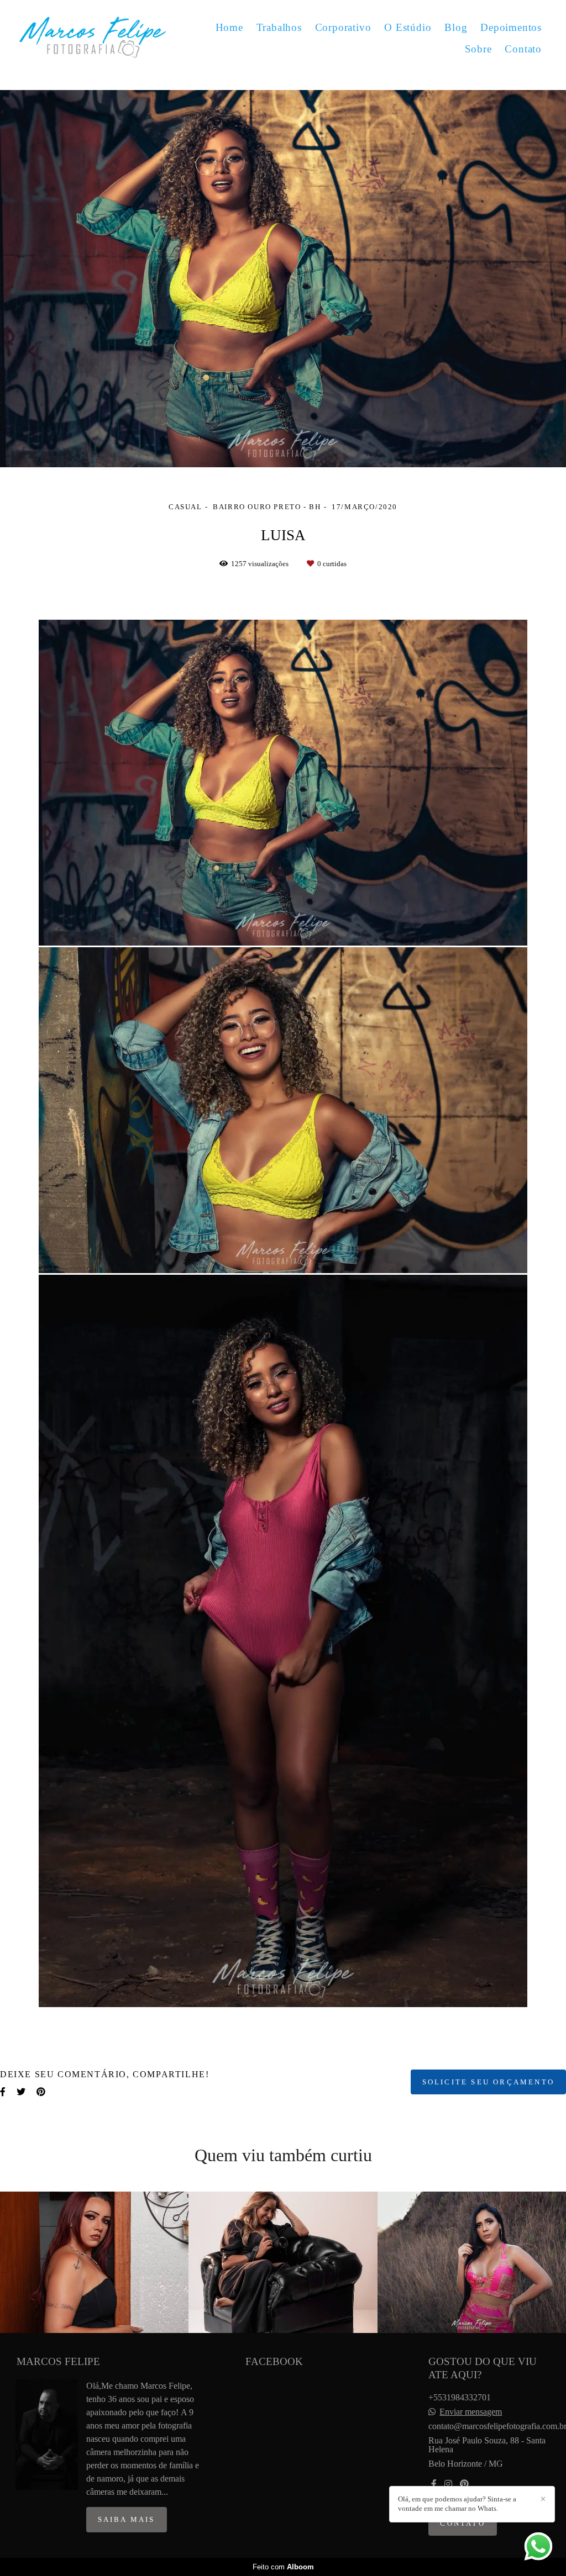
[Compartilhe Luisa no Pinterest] (41, 2092)
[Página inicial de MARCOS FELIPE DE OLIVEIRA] (93, 38)
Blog (456, 27)
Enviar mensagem (471, 2412)
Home (229, 27)
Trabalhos (279, 27)
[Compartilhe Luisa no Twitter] (21, 2092)
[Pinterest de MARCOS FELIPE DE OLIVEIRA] (464, 2484)
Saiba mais (127, 2519)
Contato (523, 49)
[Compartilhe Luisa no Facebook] (3, 2092)
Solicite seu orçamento (488, 2082)
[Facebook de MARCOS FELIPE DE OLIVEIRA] (434, 2484)
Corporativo (343, 27)
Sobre (478, 49)
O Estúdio (408, 27)
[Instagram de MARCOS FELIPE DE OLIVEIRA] (448, 2484)
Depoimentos (511, 27)
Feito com (283, 2567)
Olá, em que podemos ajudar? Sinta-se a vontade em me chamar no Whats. (457, 2504)
